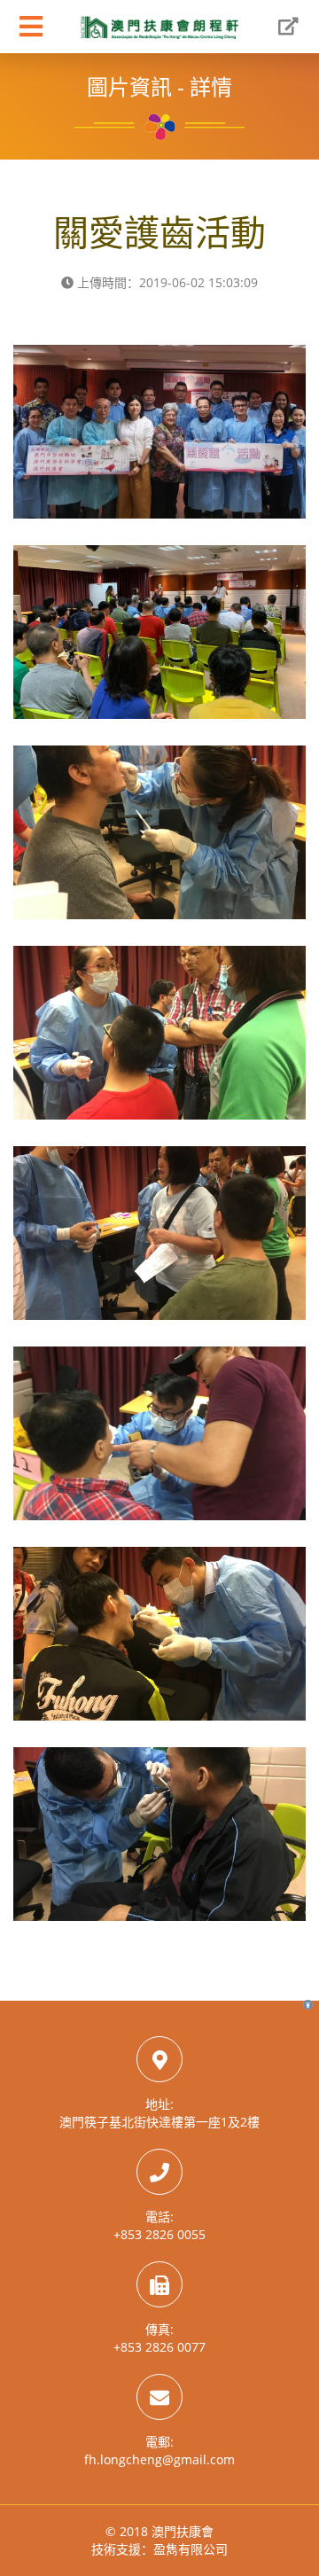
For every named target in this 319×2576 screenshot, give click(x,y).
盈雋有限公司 (191, 2549)
